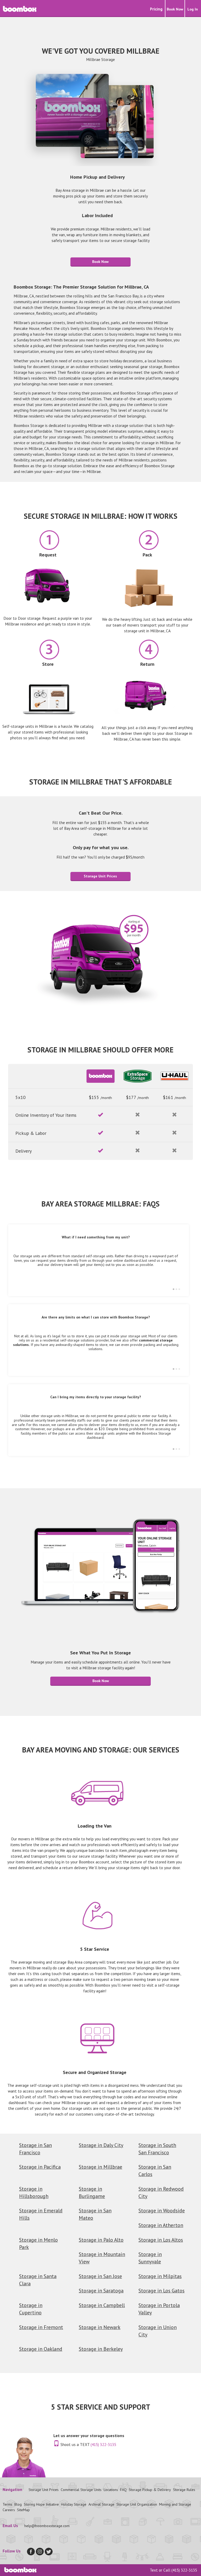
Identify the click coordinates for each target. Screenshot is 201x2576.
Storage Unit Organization (137, 2504)
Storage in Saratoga (101, 2290)
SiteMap (23, 2510)
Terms (7, 2504)
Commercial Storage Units (81, 2490)
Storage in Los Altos (161, 2240)
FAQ (123, 2490)
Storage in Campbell (102, 2305)
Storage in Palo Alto (101, 2240)
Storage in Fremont (41, 2327)
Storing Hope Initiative (41, 2504)
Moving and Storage (175, 2504)
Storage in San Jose (100, 2276)
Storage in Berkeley (101, 2349)
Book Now (100, 262)
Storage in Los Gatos (161, 2290)
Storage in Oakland (41, 2349)
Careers (9, 2510)
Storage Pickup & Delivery (150, 2490)
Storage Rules (184, 2490)
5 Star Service (95, 1949)
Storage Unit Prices (100, 876)
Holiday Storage (74, 2504)
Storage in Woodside (162, 2210)
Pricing (156, 9)
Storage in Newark (100, 2327)
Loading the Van (95, 1826)
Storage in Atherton (161, 2225)
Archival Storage (101, 2504)
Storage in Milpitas (160, 2276)
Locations (111, 2490)
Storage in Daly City (101, 2145)
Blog (18, 2504)
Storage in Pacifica (40, 2167)
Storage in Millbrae (100, 2167)
